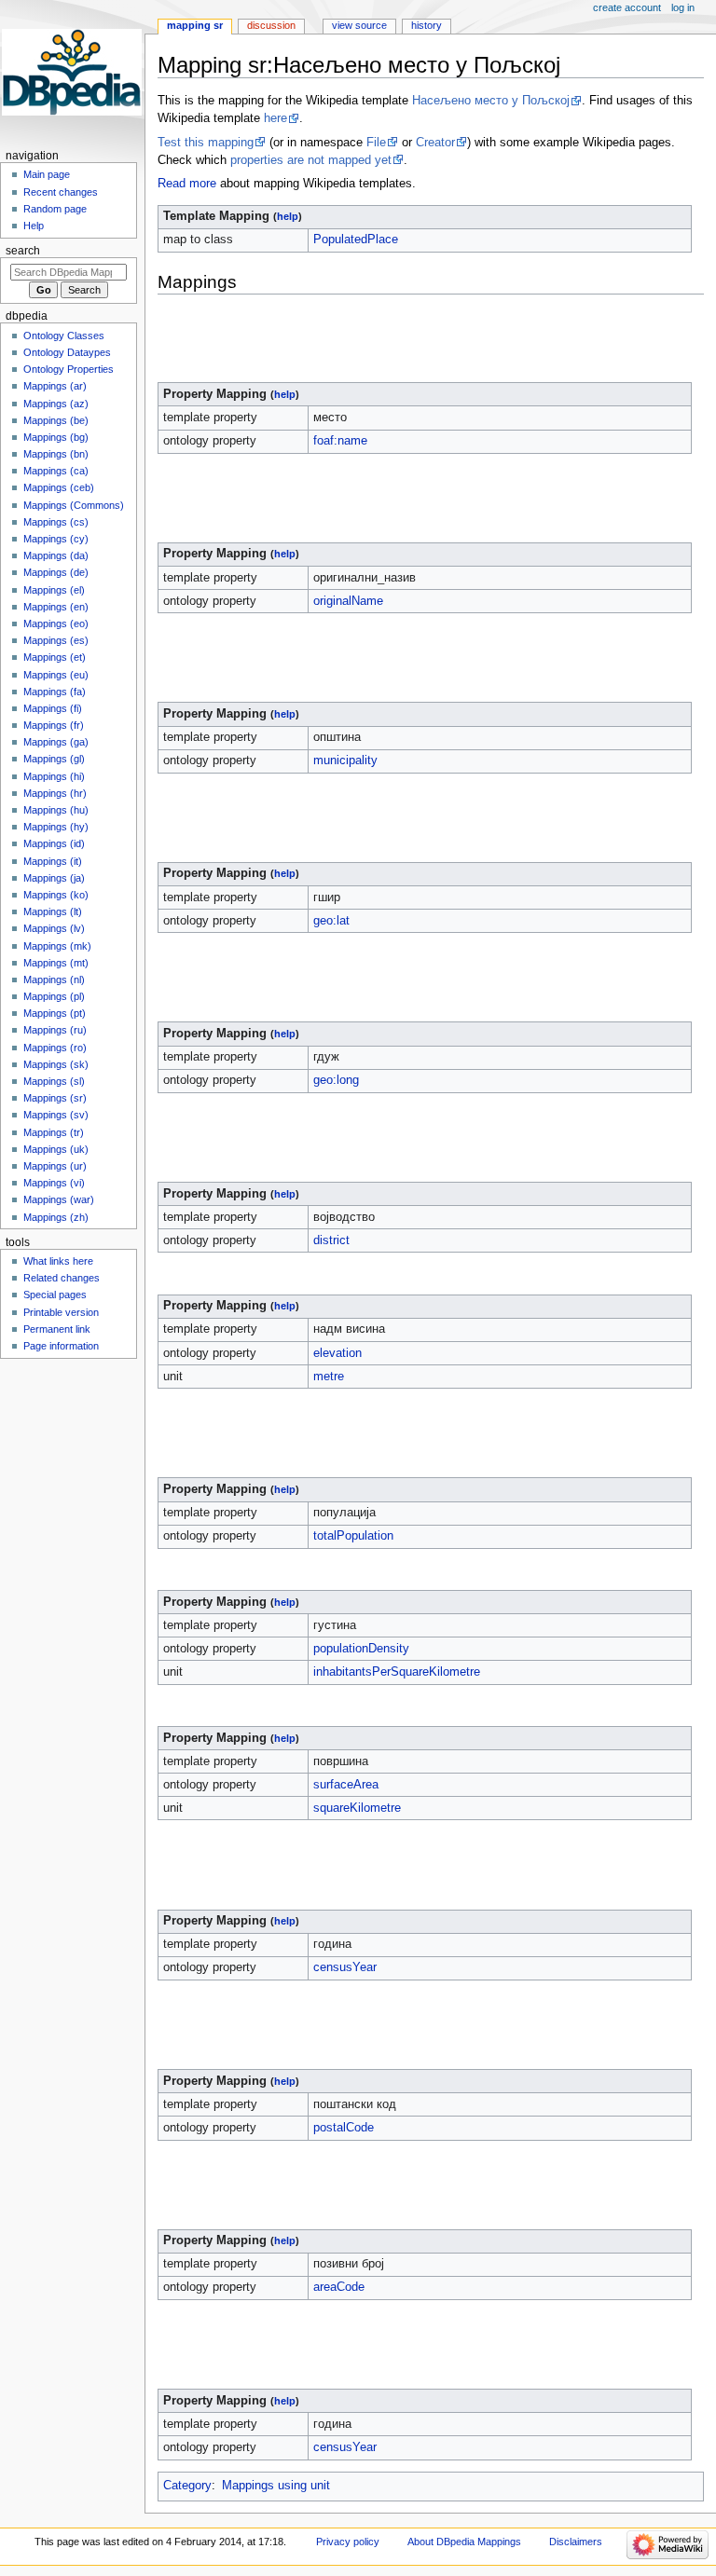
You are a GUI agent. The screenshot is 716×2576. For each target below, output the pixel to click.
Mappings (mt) (56, 963)
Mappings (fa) (55, 692)
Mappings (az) (56, 404)
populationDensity (361, 1649)
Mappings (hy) (56, 827)
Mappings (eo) (56, 623)
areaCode (339, 2287)
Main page (47, 174)
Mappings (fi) (53, 708)
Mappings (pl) (54, 996)
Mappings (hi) (54, 776)
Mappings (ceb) (59, 487)
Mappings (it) (53, 861)
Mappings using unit (276, 2486)
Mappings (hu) (56, 810)
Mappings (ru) (55, 1030)
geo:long (336, 1080)
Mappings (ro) (55, 1048)
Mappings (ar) (55, 386)
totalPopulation (353, 1536)
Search (23, 251)
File (376, 143)
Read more (187, 184)
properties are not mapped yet (311, 160)
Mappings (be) (56, 420)
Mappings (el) (54, 590)
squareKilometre (357, 1808)
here (275, 118)
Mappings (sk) (56, 1064)
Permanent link (57, 1329)
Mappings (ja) (54, 878)
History (427, 25)
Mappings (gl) (54, 759)
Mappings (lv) (54, 928)
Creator (435, 143)
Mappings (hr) (55, 793)
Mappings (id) (54, 843)
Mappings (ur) (55, 1166)
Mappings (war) (59, 1199)
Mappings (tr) (54, 1132)
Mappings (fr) (54, 725)
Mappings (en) (56, 607)
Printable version (61, 1312)
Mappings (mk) (57, 946)
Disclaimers (576, 2542)
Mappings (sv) (56, 1115)
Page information (61, 1346)
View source (359, 25)
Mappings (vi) (54, 1183)
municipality (345, 760)
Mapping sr (195, 25)
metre (329, 1377)
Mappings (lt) (53, 911)
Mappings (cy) (56, 539)
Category (187, 2486)
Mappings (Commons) (74, 505)
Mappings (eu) (56, 675)
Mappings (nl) (54, 980)
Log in (683, 7)
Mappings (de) (56, 572)
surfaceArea (346, 1785)
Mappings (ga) (56, 742)
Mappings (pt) (55, 1013)
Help (34, 226)
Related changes (62, 1278)
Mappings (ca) (56, 471)
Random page (55, 209)
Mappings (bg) (56, 437)
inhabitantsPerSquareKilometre (397, 1672)
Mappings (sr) (55, 1098)
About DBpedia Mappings (464, 2542)
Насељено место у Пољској (491, 101)
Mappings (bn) (56, 454)
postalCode (344, 2128)
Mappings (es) (56, 640)
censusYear (345, 1967)
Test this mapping (206, 143)
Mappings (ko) (56, 895)
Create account (627, 7)
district (331, 1240)
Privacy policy (348, 2542)
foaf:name (340, 441)
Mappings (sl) (54, 1081)
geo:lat (331, 921)
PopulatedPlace (356, 240)
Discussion (271, 25)
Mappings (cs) (56, 522)
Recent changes (61, 192)
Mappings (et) (55, 657)
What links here (58, 1261)
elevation (337, 1353)
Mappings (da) (56, 555)
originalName (348, 601)
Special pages (55, 1295)
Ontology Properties (69, 369)
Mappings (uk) (56, 1149)
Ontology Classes (64, 336)
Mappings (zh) (56, 1217)
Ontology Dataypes (67, 352)
